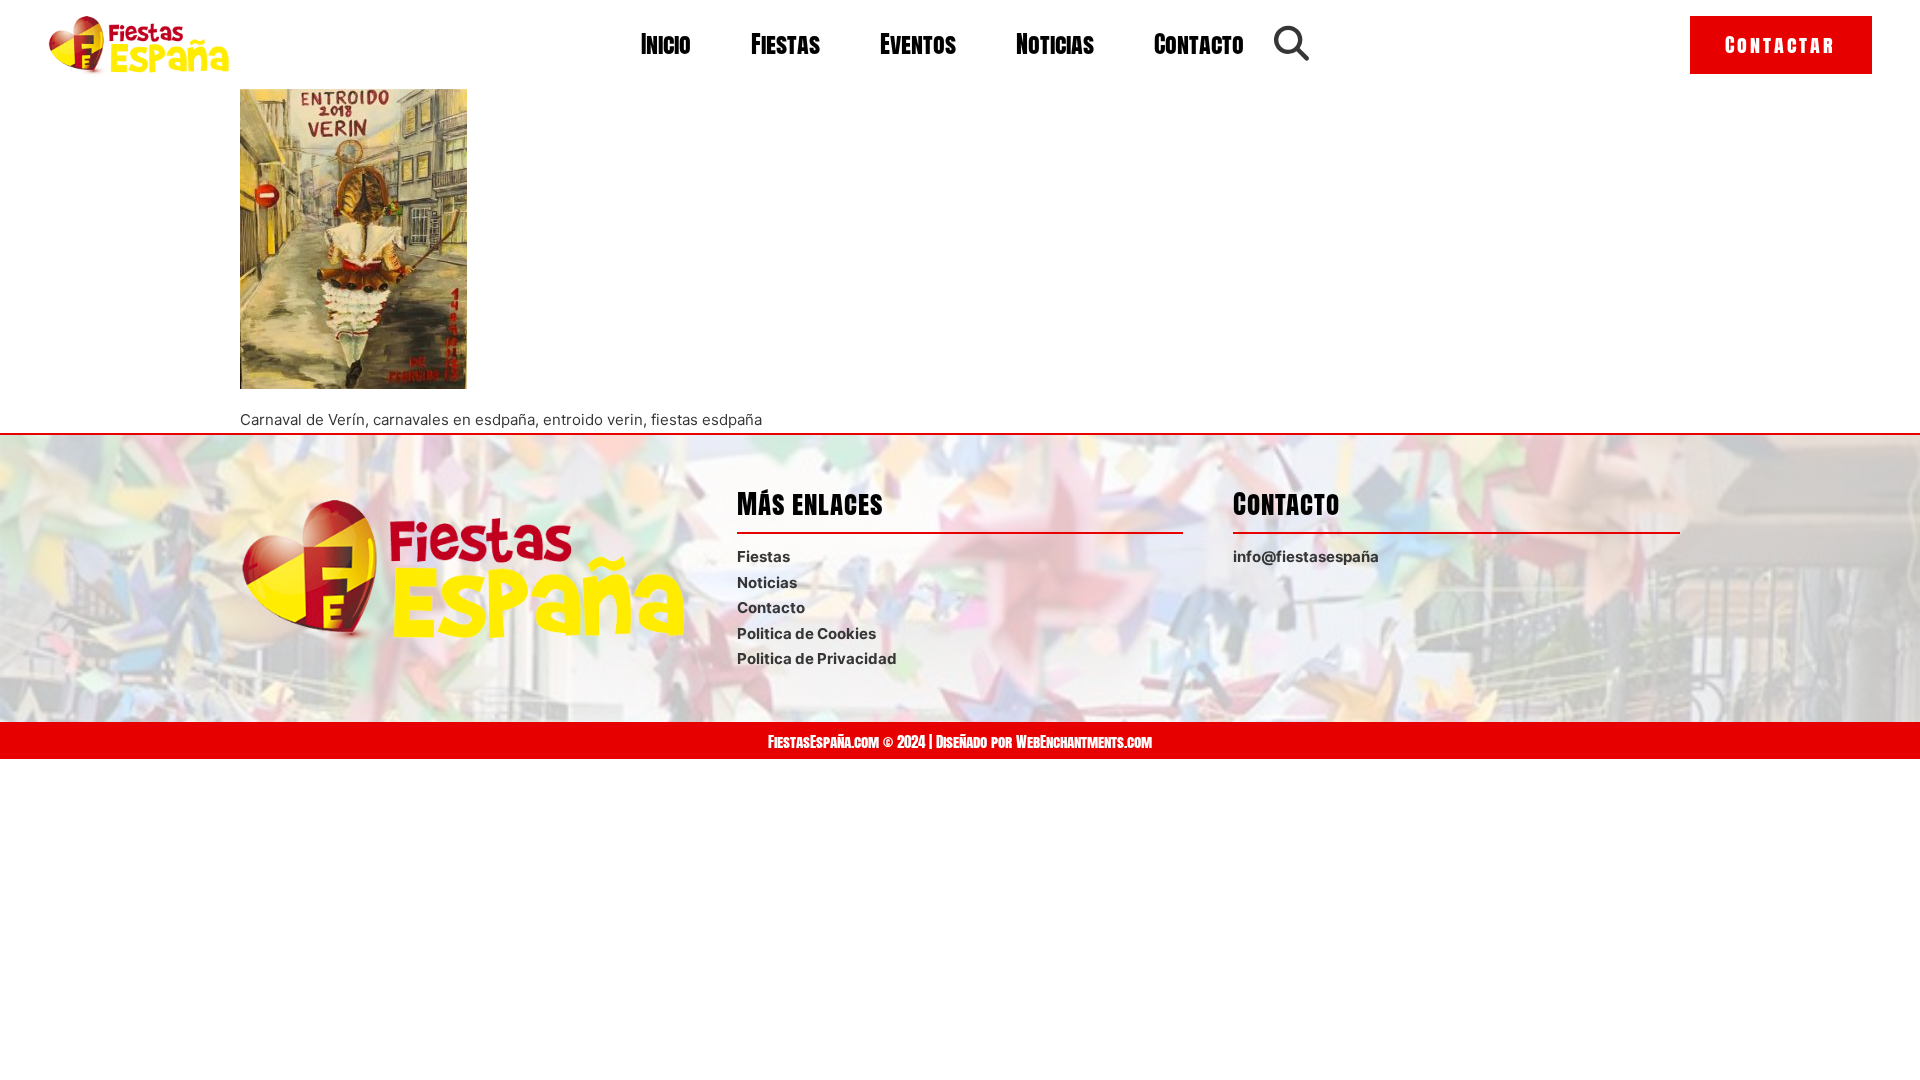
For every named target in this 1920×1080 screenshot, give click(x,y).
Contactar (1780, 44)
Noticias (1055, 44)
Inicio (666, 44)
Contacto (1199, 44)
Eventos (918, 44)
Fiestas (785, 44)
